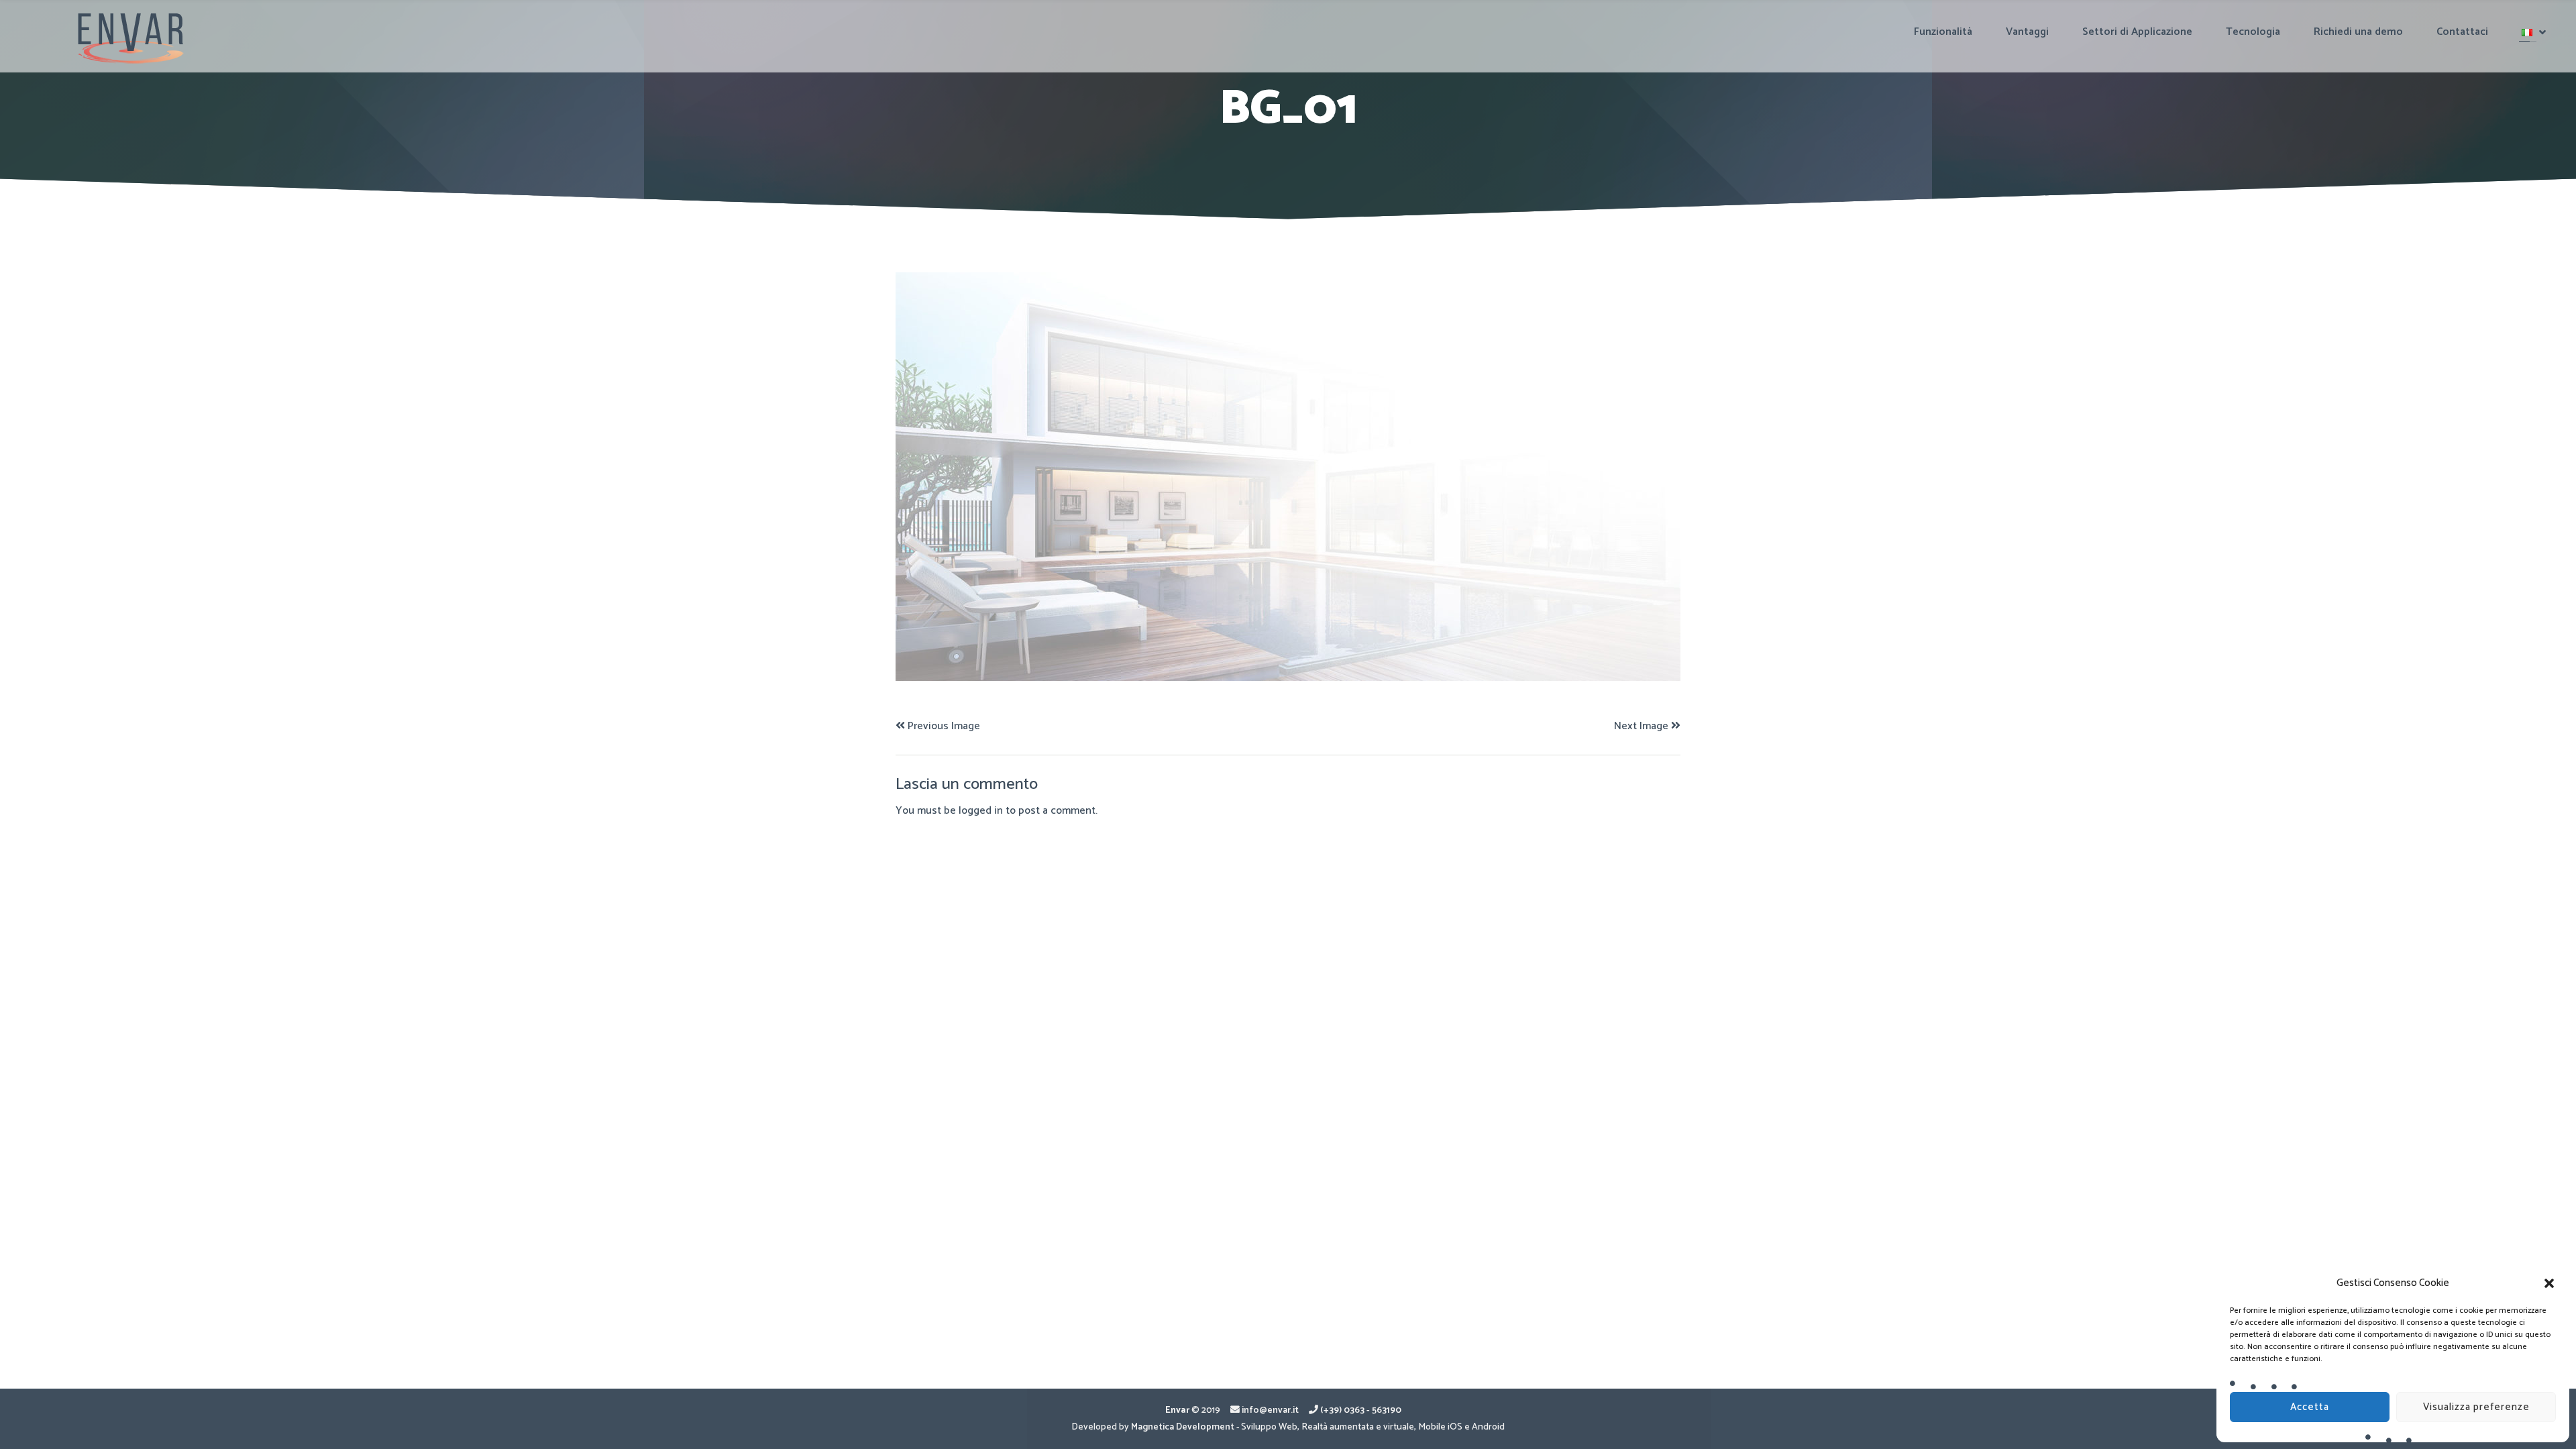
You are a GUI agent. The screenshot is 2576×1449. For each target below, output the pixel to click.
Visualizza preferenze (2476, 1407)
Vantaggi (2027, 32)
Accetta (2310, 1407)
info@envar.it (1270, 1410)
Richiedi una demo (2358, 32)
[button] (2549, 1283)
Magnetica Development (1183, 1427)
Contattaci (2462, 32)
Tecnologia (2253, 32)
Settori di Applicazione (2137, 32)
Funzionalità (1943, 32)
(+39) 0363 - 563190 (1361, 1410)
